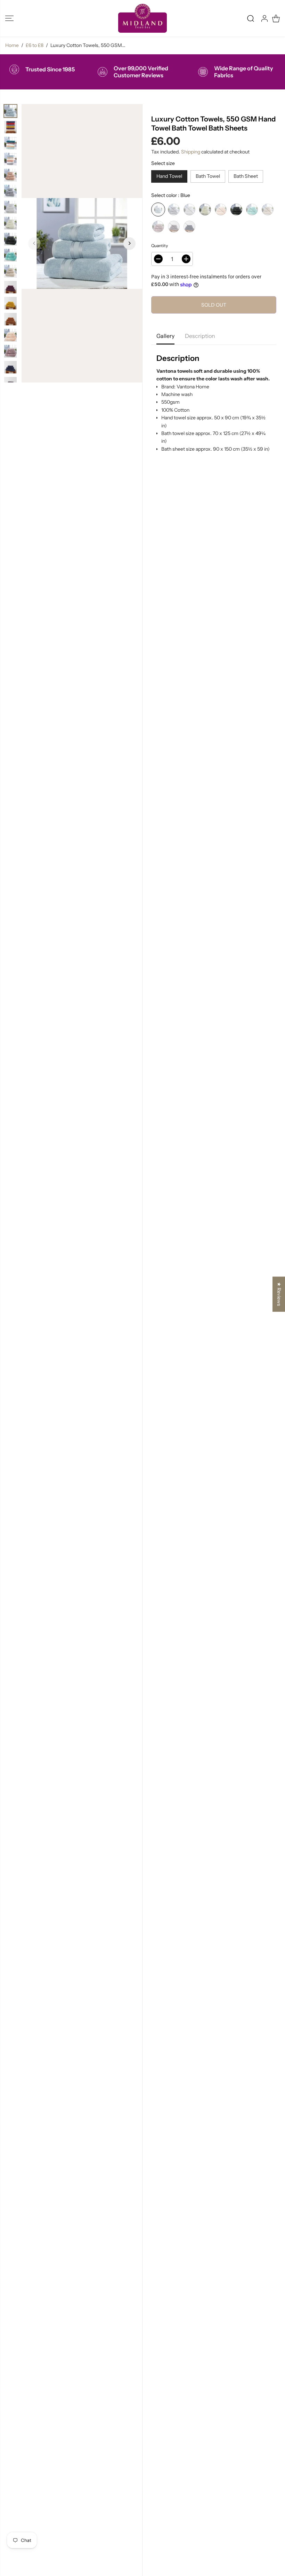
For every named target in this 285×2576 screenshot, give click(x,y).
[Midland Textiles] (142, 18)
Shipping (191, 152)
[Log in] (264, 18)
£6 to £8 (35, 45)
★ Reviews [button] (279, 1294)
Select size (163, 163)
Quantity (160, 246)
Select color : (171, 195)
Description (200, 336)
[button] (9, 18)
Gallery (165, 336)
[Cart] (276, 18)
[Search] (251, 18)
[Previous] (34, 243)
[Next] (129, 243)
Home (12, 45)
